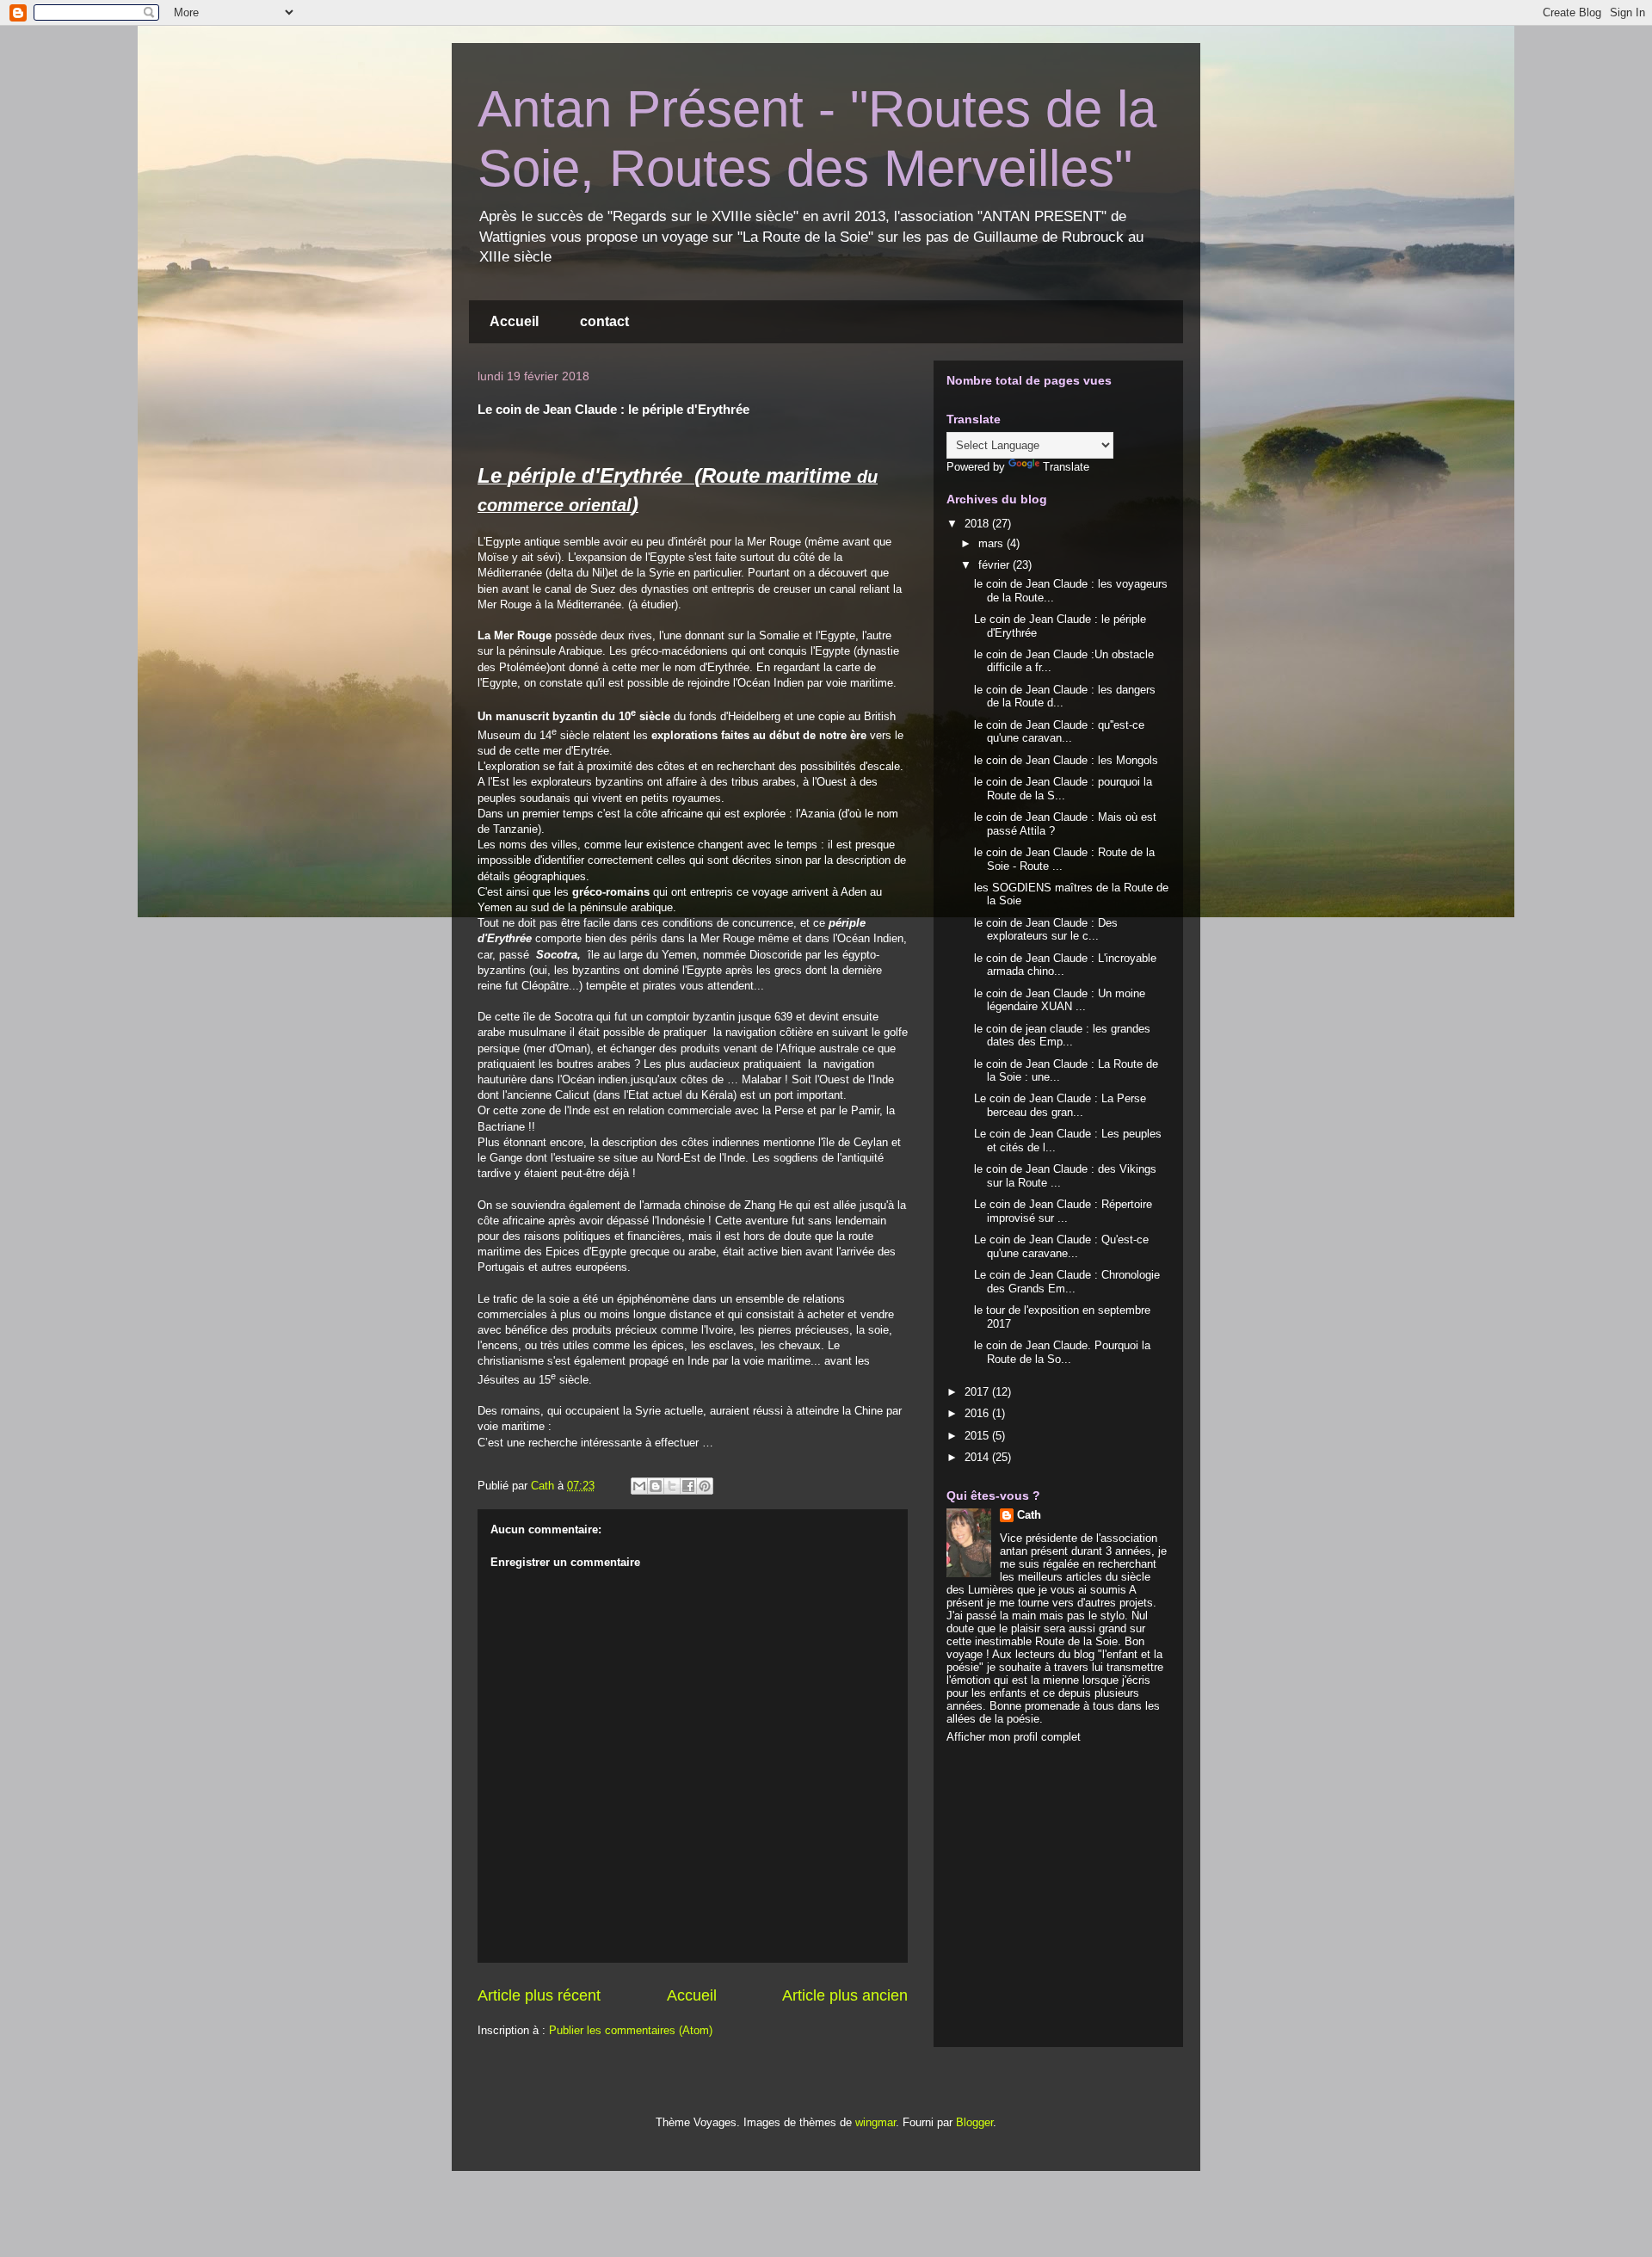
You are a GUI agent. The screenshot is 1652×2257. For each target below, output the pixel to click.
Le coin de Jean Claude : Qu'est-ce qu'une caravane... (1061, 1246)
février (996, 565)
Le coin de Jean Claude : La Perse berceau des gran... (1060, 1105)
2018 (978, 524)
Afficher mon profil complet (1014, 1737)
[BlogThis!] (656, 1486)
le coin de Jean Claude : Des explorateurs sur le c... (1046, 930)
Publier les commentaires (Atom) (631, 2030)
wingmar (875, 2122)
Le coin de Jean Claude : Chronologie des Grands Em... (1067, 1282)
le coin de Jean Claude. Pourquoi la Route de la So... (1062, 1352)
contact (604, 321)
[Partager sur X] (672, 1486)
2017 (978, 1392)
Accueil (514, 321)
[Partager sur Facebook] (688, 1486)
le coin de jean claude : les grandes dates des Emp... (1062, 1036)
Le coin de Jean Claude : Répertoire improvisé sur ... (1063, 1211)
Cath (1029, 1515)
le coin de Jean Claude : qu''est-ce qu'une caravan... (1059, 732)
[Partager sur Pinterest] (705, 1486)
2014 (978, 1457)
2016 (978, 1413)
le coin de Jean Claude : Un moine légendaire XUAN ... (1060, 1000)
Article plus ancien (845, 1995)
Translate (1066, 467)
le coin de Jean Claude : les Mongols (1066, 760)
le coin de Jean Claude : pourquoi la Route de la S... (1063, 789)
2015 (978, 1436)
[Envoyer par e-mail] (639, 1486)
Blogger (974, 2122)
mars (992, 543)
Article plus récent (539, 1995)
